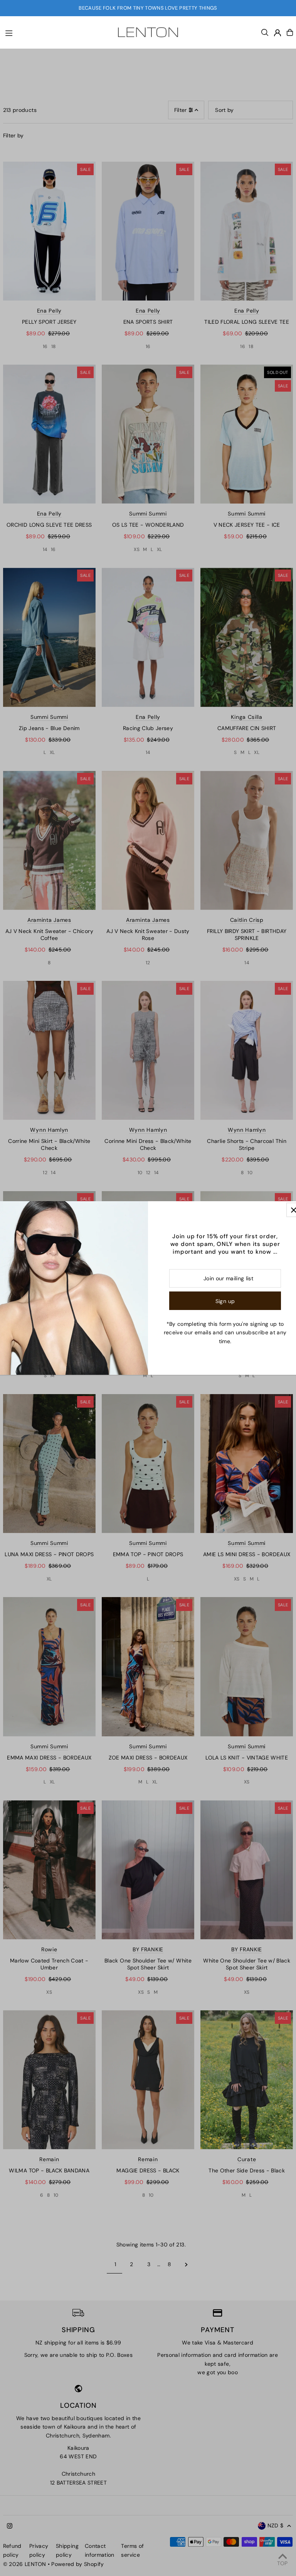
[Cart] (290, 32)
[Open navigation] (54, 32)
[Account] (277, 33)
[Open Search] (265, 32)
